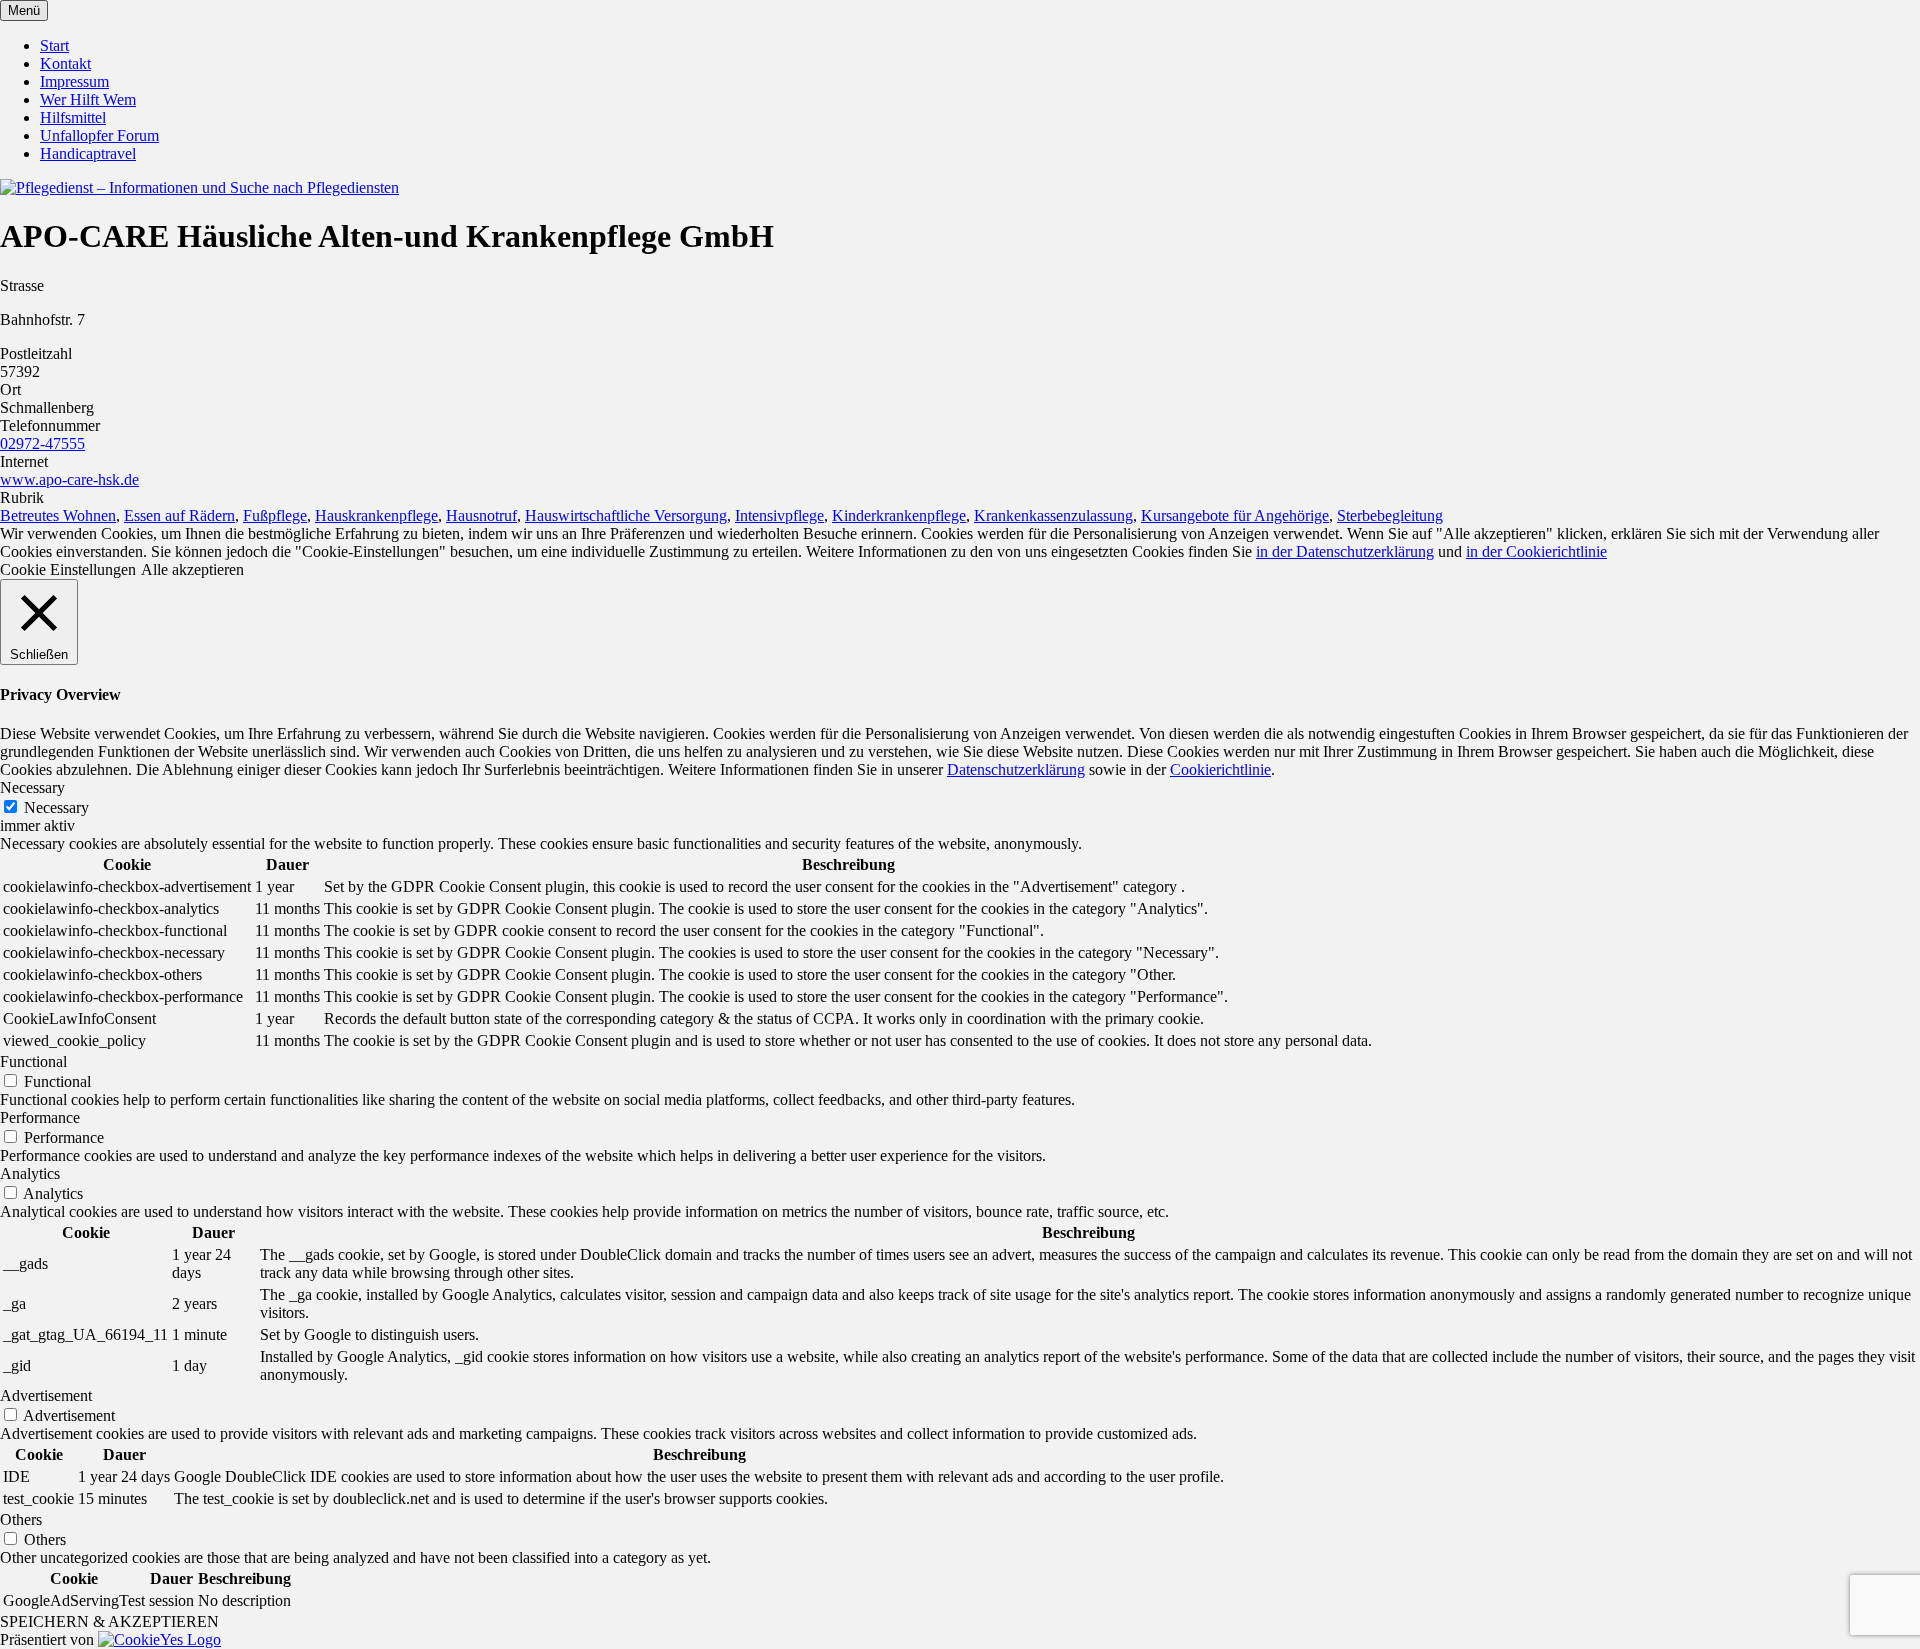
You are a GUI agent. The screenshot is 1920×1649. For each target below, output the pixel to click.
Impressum (74, 81)
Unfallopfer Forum (99, 135)
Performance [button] (40, 1117)
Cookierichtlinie (1220, 769)
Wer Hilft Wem (88, 99)
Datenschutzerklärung (1016, 769)
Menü (24, 10)
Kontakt (65, 63)
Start (54, 45)
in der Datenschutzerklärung (1345, 551)
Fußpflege (275, 515)
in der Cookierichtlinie (1536, 551)
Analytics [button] (30, 1173)
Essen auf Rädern (179, 515)
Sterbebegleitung (1390, 515)
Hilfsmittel (73, 117)
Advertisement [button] (46, 1395)
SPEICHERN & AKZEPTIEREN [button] (109, 1621)
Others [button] (21, 1519)
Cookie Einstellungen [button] (68, 569)
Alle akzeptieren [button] (192, 569)
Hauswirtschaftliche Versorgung (626, 515)
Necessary (56, 807)
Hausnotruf (481, 515)
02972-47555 (42, 443)
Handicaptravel (88, 153)
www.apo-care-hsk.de (69, 479)
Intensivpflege (779, 515)
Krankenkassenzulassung (1053, 515)
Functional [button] (33, 1061)
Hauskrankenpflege (376, 515)
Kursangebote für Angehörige (1235, 515)
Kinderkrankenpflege (899, 515)
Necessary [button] (32, 787)
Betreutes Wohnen (58, 515)
